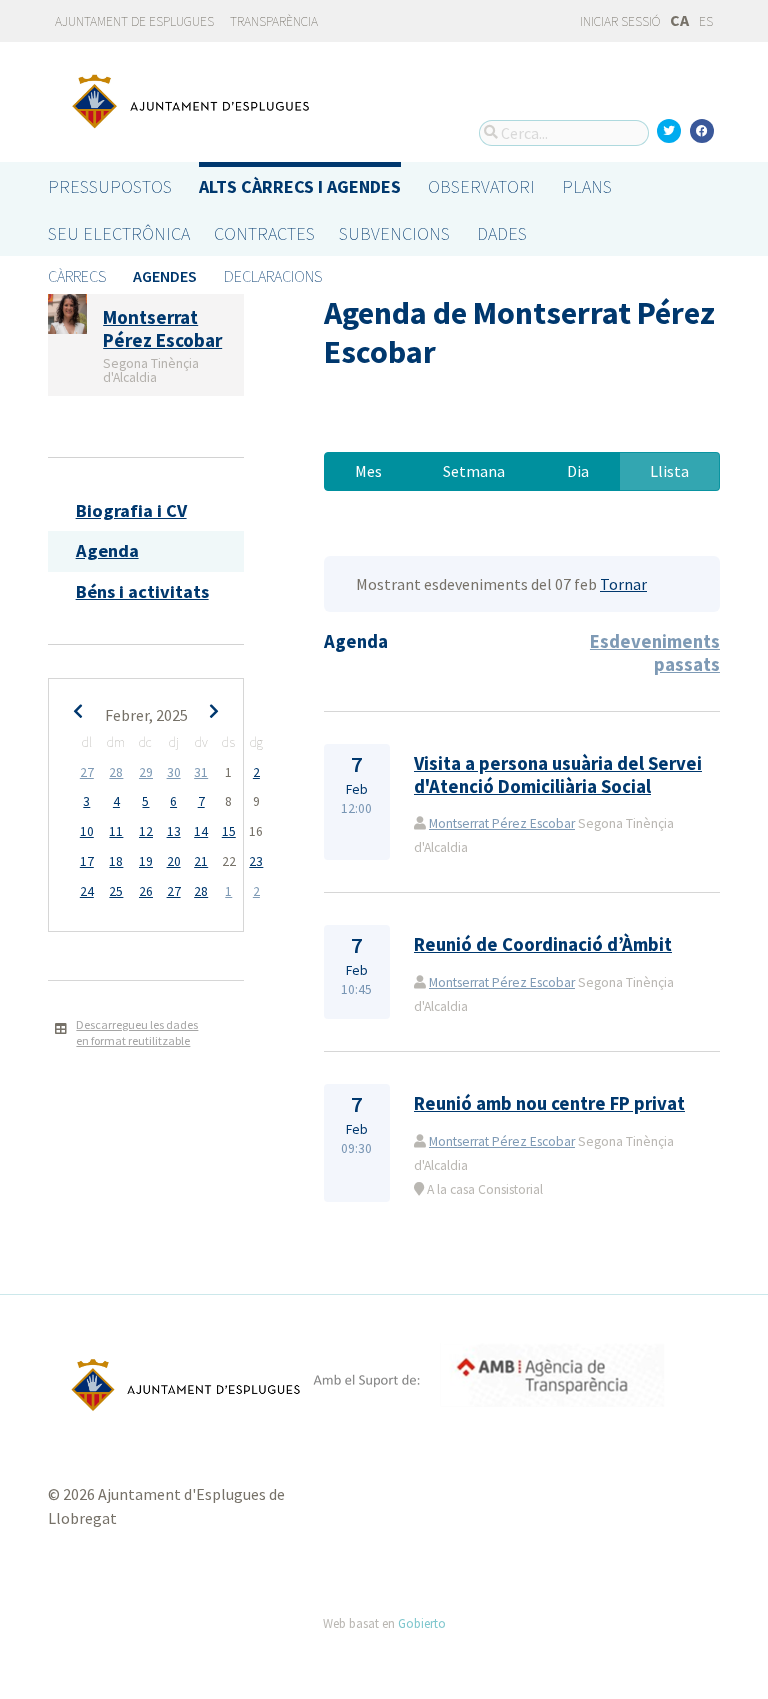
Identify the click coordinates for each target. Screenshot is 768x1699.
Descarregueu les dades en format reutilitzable (137, 1033)
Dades (502, 233)
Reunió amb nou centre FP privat (549, 1103)
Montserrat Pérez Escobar (502, 823)
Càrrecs (77, 276)
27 (87, 772)
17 (87, 861)
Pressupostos (110, 186)
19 (146, 861)
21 (201, 861)
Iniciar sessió (619, 21)
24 (87, 891)
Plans (587, 186)
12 (146, 831)
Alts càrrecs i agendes (300, 186)
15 (229, 831)
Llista (669, 471)
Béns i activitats (142, 591)
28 (116, 772)
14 (201, 831)
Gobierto (422, 1623)
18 (116, 861)
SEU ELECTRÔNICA (119, 233)
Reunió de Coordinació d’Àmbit (543, 944)
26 (146, 891)
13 (174, 831)
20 (174, 861)
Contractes (264, 233)
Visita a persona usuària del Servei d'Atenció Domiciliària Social (558, 774)
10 (87, 831)
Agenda (107, 550)
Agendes (165, 276)
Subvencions (394, 233)
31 (201, 772)
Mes (368, 471)
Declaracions (273, 276)
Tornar (623, 584)
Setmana (474, 471)
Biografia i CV (131, 510)
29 (146, 772)
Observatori (481, 186)
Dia (578, 471)
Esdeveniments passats (655, 652)
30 (174, 772)
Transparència (274, 21)
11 (116, 831)
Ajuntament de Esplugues (134, 21)
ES (706, 21)
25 (116, 891)
